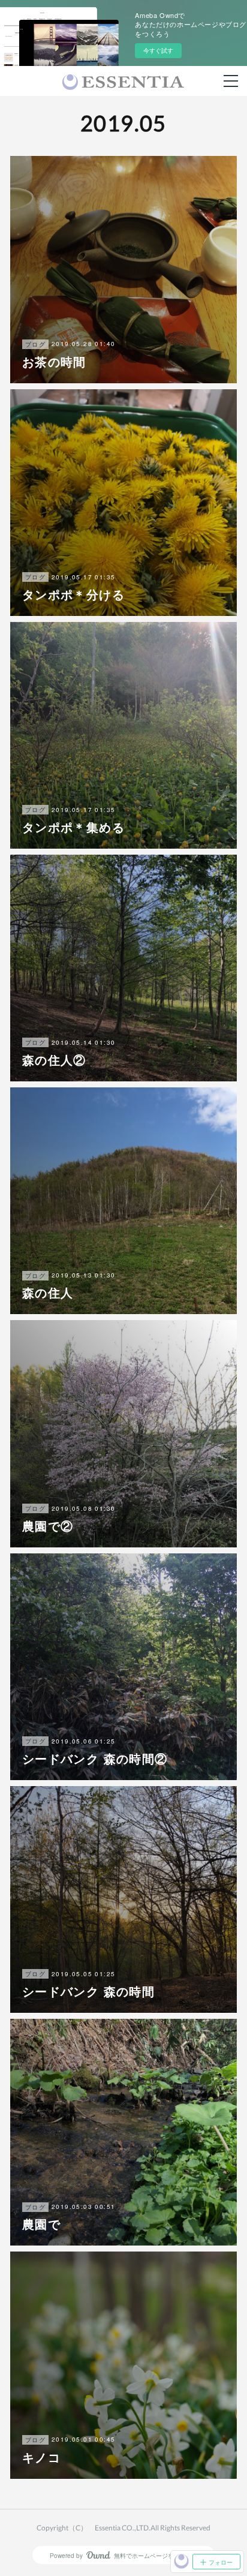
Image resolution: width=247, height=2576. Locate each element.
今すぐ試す (158, 50)
